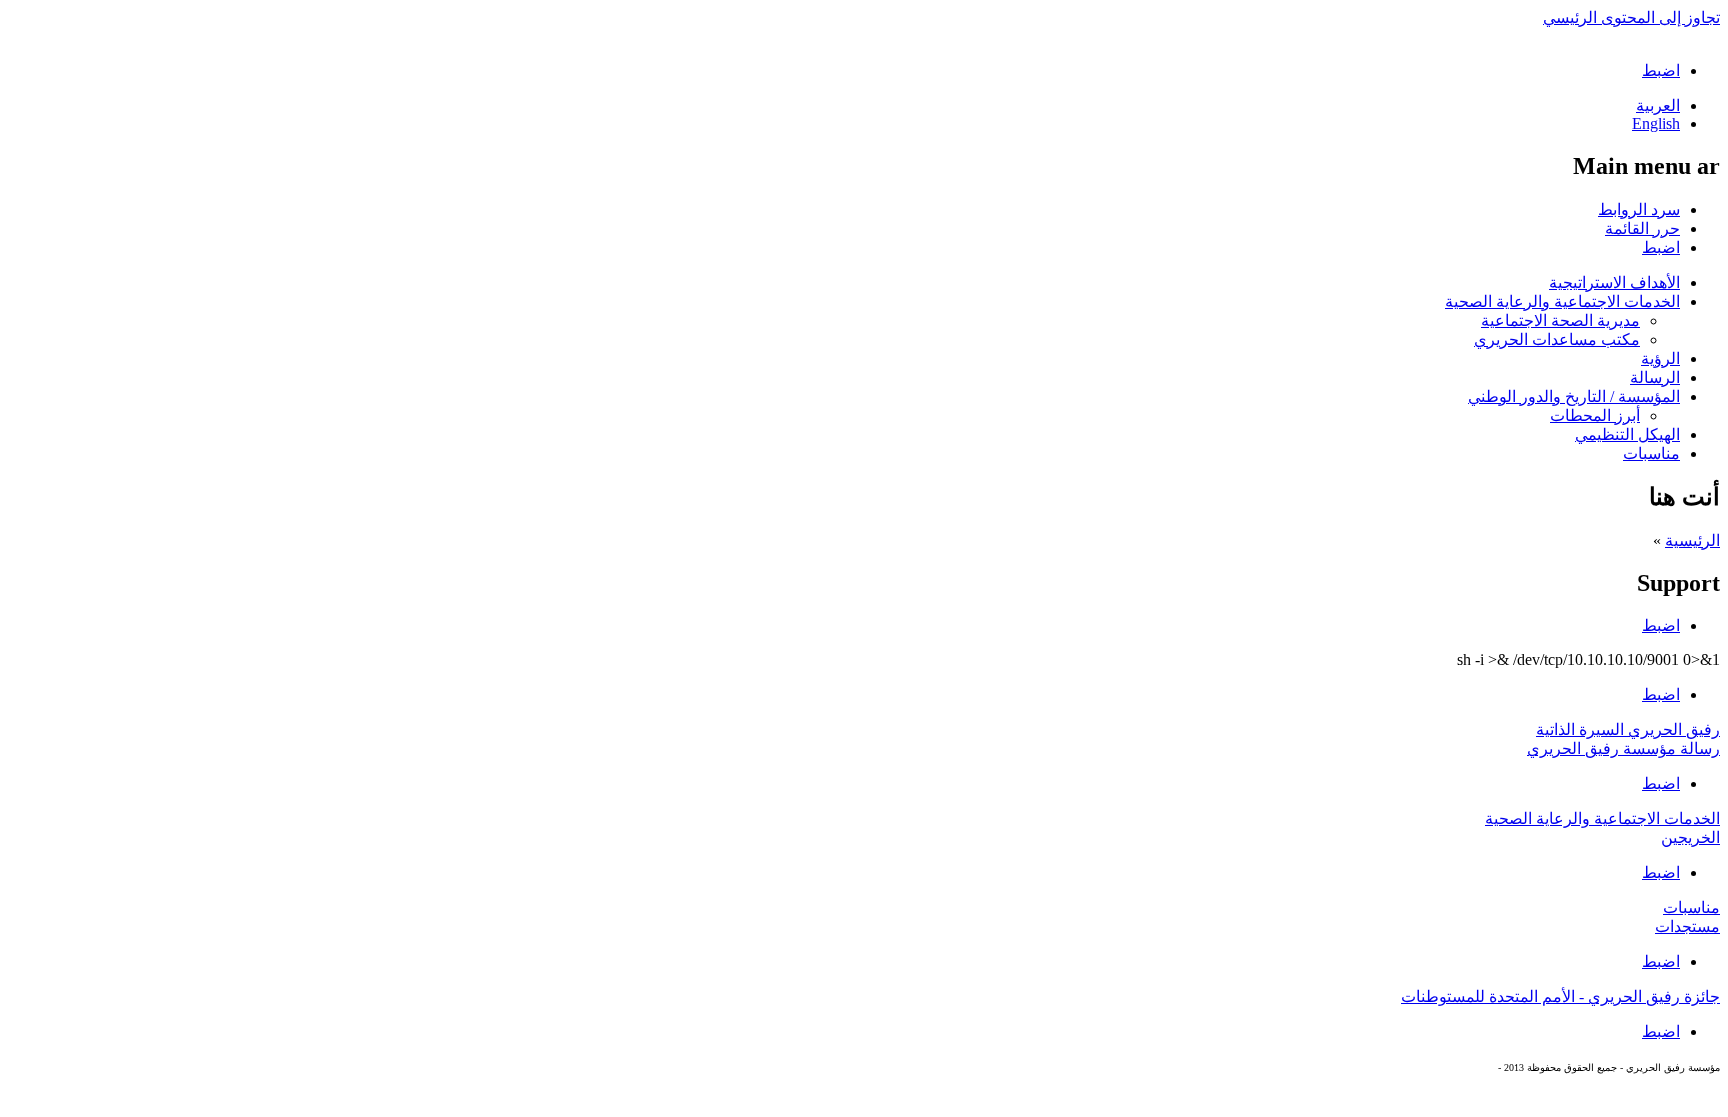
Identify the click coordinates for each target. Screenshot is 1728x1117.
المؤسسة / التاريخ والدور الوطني (1574, 396)
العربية (1658, 105)
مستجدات (1687, 926)
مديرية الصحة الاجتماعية (1560, 320)
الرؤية (1660, 358)
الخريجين (1690, 837)
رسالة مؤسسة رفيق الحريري (1623, 748)
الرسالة (1655, 377)
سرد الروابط (1639, 209)
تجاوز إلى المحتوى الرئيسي (1631, 17)
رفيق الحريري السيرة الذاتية (1628, 729)
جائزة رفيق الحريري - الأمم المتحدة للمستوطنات (1560, 996)
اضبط (1661, 70)
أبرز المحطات (1595, 415)
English (1656, 123)
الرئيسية (1692, 540)
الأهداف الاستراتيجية (1614, 282)
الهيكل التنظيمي (1627, 434)
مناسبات (1651, 453)
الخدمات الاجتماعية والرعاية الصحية (1562, 301)
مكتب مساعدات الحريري (1557, 339)
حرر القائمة (1642, 228)
